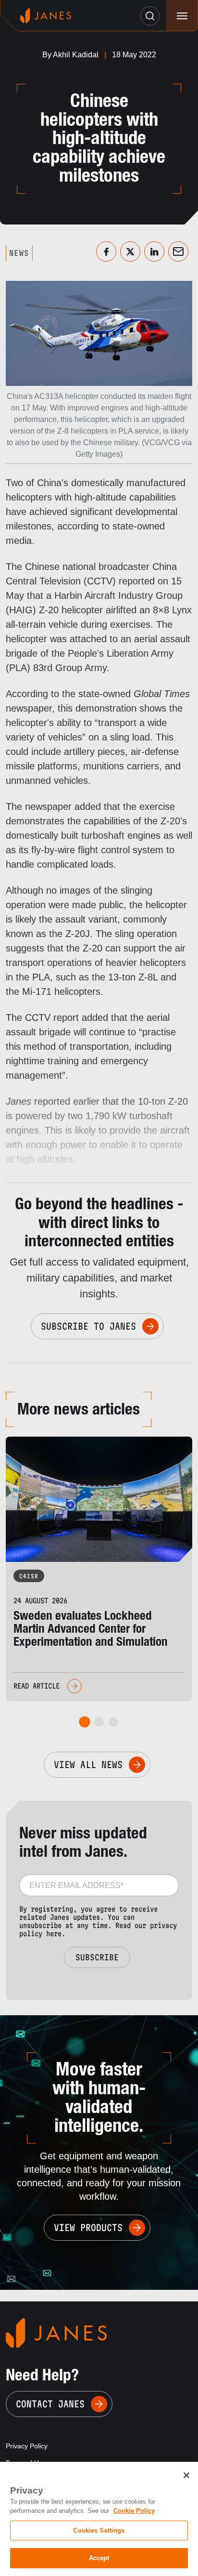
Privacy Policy (27, 2446)
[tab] (85, 1722)
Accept (99, 2558)
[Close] (186, 2475)
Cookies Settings (99, 2530)
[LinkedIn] (154, 251)
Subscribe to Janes (88, 1326)
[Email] (178, 251)
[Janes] (46, 16)
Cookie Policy (134, 2511)
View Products (88, 2228)
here (54, 1934)
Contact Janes (50, 2404)
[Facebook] (106, 251)
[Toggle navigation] (182, 16)
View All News (88, 1765)
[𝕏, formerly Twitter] (130, 251)
